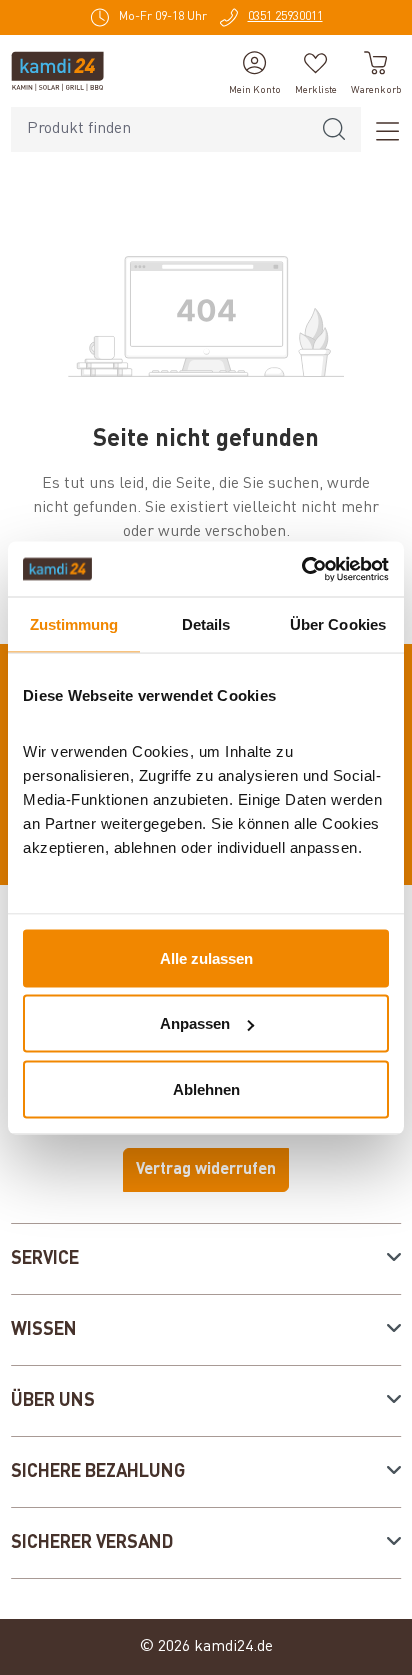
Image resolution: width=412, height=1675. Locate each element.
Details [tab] (206, 624)
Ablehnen (206, 1088)
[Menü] (381, 130)
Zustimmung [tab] (74, 624)
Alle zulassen (206, 957)
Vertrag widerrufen (206, 1170)
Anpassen (195, 1023)
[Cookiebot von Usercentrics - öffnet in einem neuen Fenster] (301, 569)
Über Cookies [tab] (338, 624)
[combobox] (159, 129)
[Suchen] (334, 129)
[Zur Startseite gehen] (57, 71)
